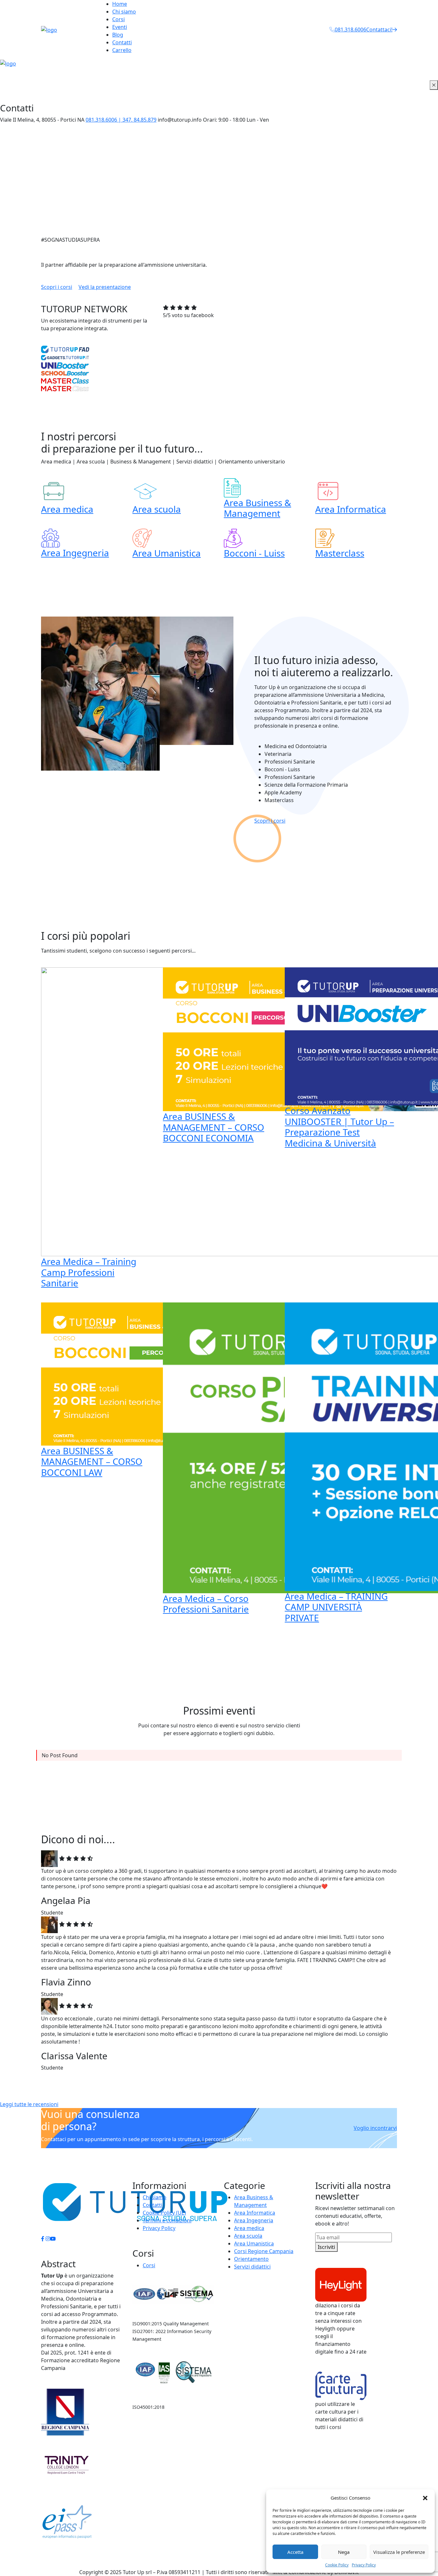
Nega (344, 2552)
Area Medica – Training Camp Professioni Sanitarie (89, 1272)
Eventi (120, 27)
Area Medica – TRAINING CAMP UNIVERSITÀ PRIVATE (336, 1607)
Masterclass (340, 553)
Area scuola (157, 509)
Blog (118, 35)
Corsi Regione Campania (264, 2251)
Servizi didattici (252, 2267)
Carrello (122, 50)
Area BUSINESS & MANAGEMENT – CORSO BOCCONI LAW (92, 1461)
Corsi (118, 19)
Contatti (122, 42)
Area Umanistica (167, 553)
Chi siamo (124, 12)
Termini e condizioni (167, 2220)
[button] (425, 2498)
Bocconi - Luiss (254, 553)
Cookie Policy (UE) (164, 2213)
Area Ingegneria (75, 553)
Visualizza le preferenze (399, 2552)
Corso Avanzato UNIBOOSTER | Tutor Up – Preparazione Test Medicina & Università (339, 1127)
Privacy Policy (364, 2565)
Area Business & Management (257, 508)
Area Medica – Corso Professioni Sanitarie (206, 1604)
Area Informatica (351, 509)
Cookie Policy (337, 2565)
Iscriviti (326, 2247)
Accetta (295, 2552)
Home (120, 4)
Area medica (67, 509)
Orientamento (251, 2259)
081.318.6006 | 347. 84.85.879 (121, 120)
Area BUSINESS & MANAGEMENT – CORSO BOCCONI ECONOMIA (214, 1127)
